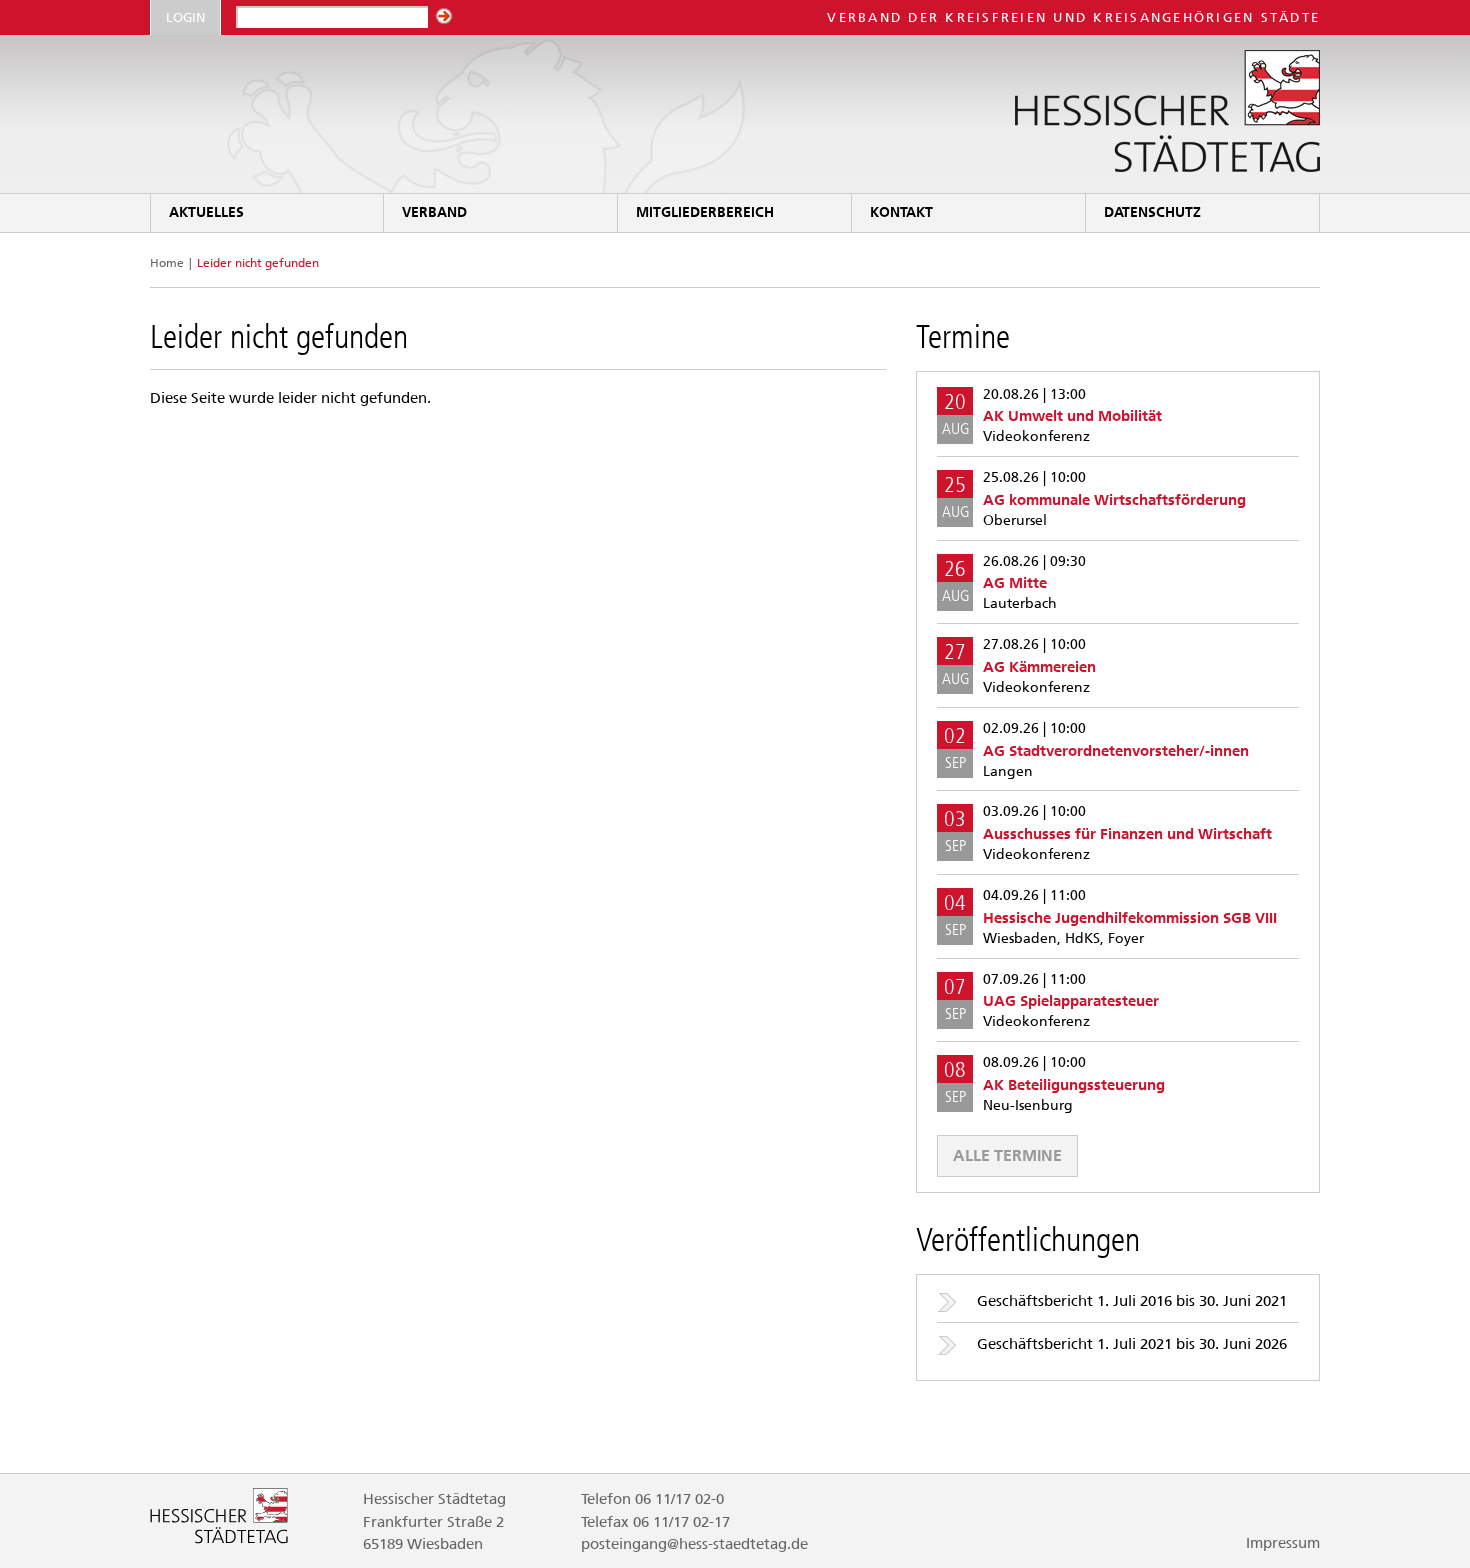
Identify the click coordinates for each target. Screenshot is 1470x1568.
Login (185, 17)
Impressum (1283, 1543)
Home (167, 263)
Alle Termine (1007, 1155)
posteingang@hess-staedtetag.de (694, 1544)
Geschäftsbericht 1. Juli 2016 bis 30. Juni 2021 (1132, 1301)
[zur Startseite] (735, 114)
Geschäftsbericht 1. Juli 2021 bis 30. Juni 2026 (1132, 1344)
